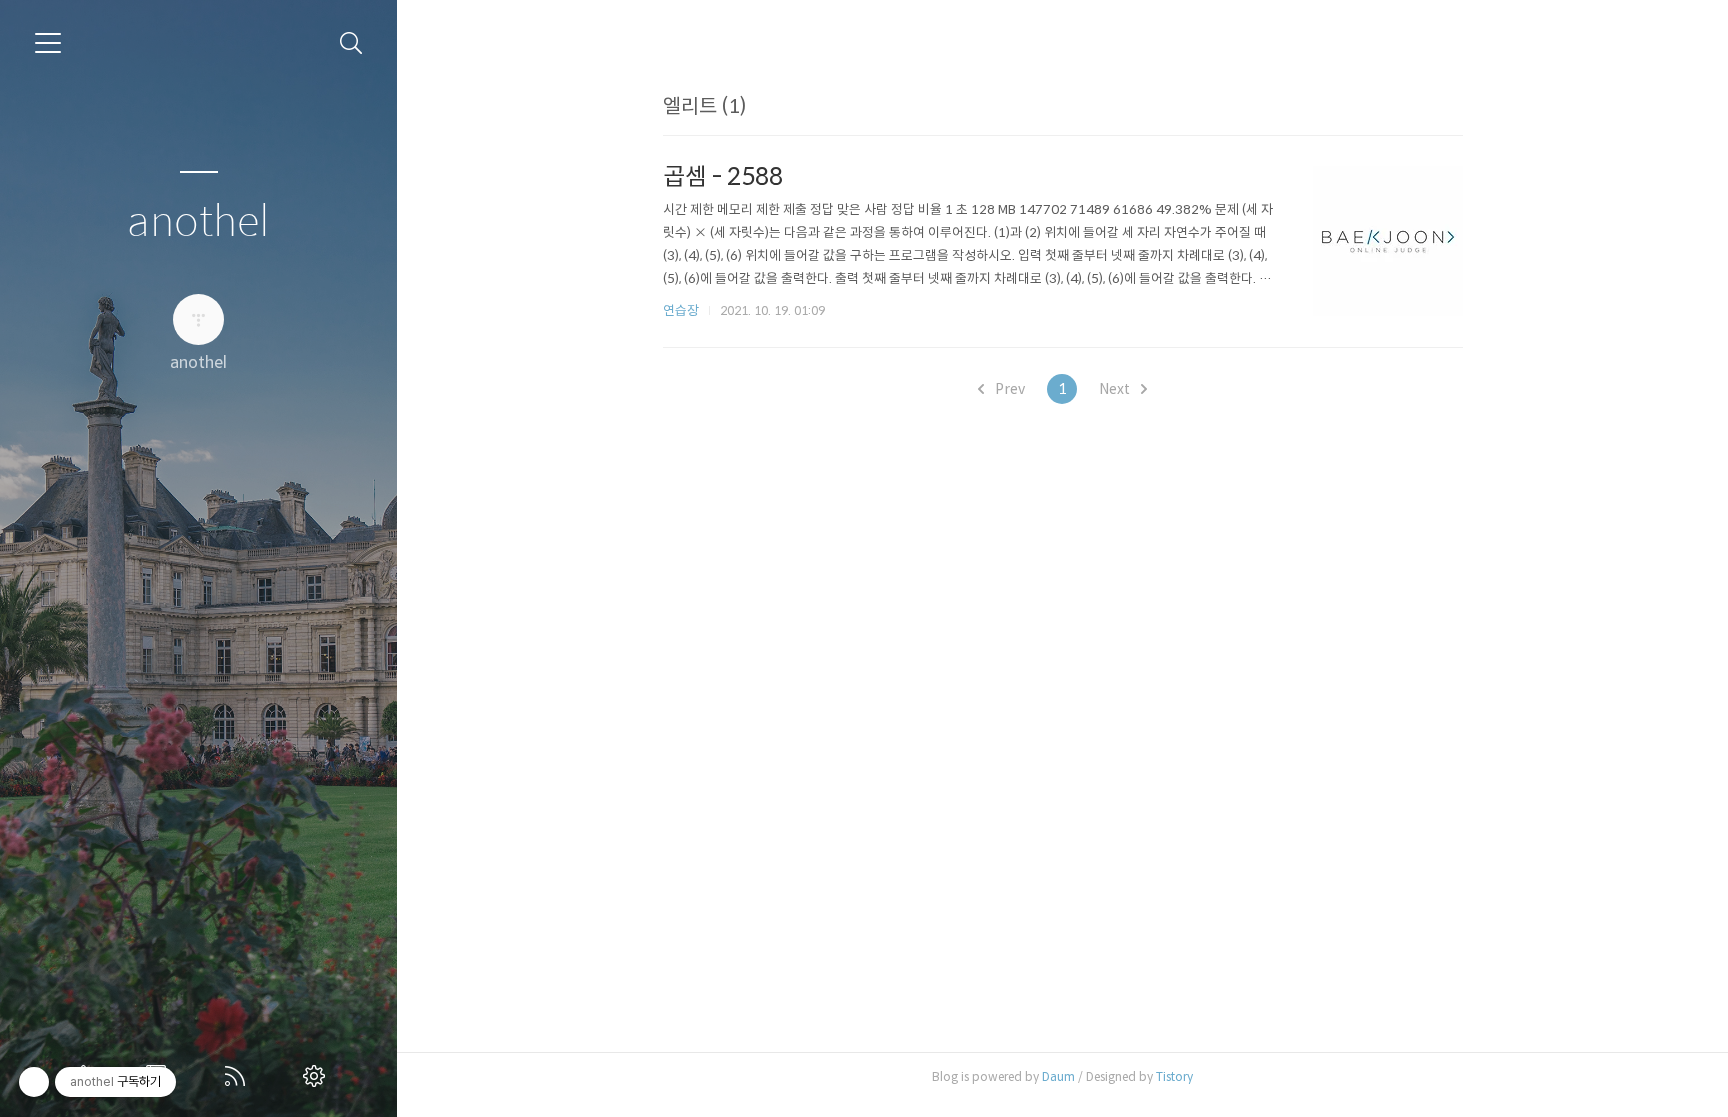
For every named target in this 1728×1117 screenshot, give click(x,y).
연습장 (681, 310)
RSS (239, 1076)
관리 (318, 1076)
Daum (1058, 1076)
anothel (198, 222)
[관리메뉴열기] (34, 1082)
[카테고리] (48, 43)
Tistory (1174, 1076)
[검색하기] (351, 43)
